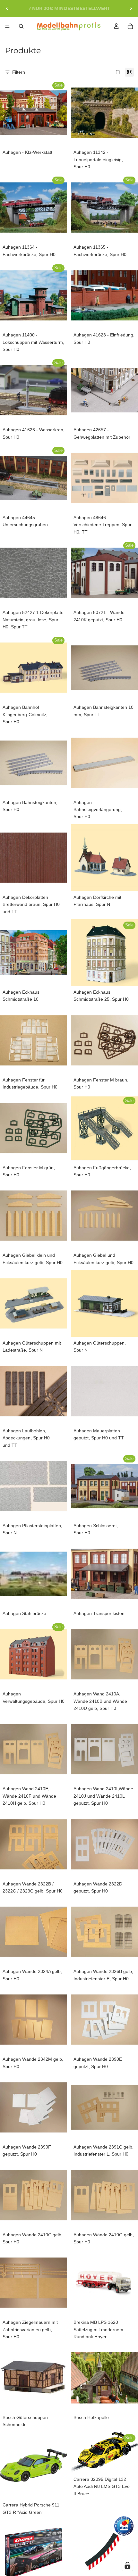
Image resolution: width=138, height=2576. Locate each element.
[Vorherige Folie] (7, 8)
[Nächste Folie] (131, 8)
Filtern (19, 72)
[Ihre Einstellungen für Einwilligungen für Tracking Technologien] (127, 2565)
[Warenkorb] (130, 26)
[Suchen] (21, 26)
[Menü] (7, 26)
